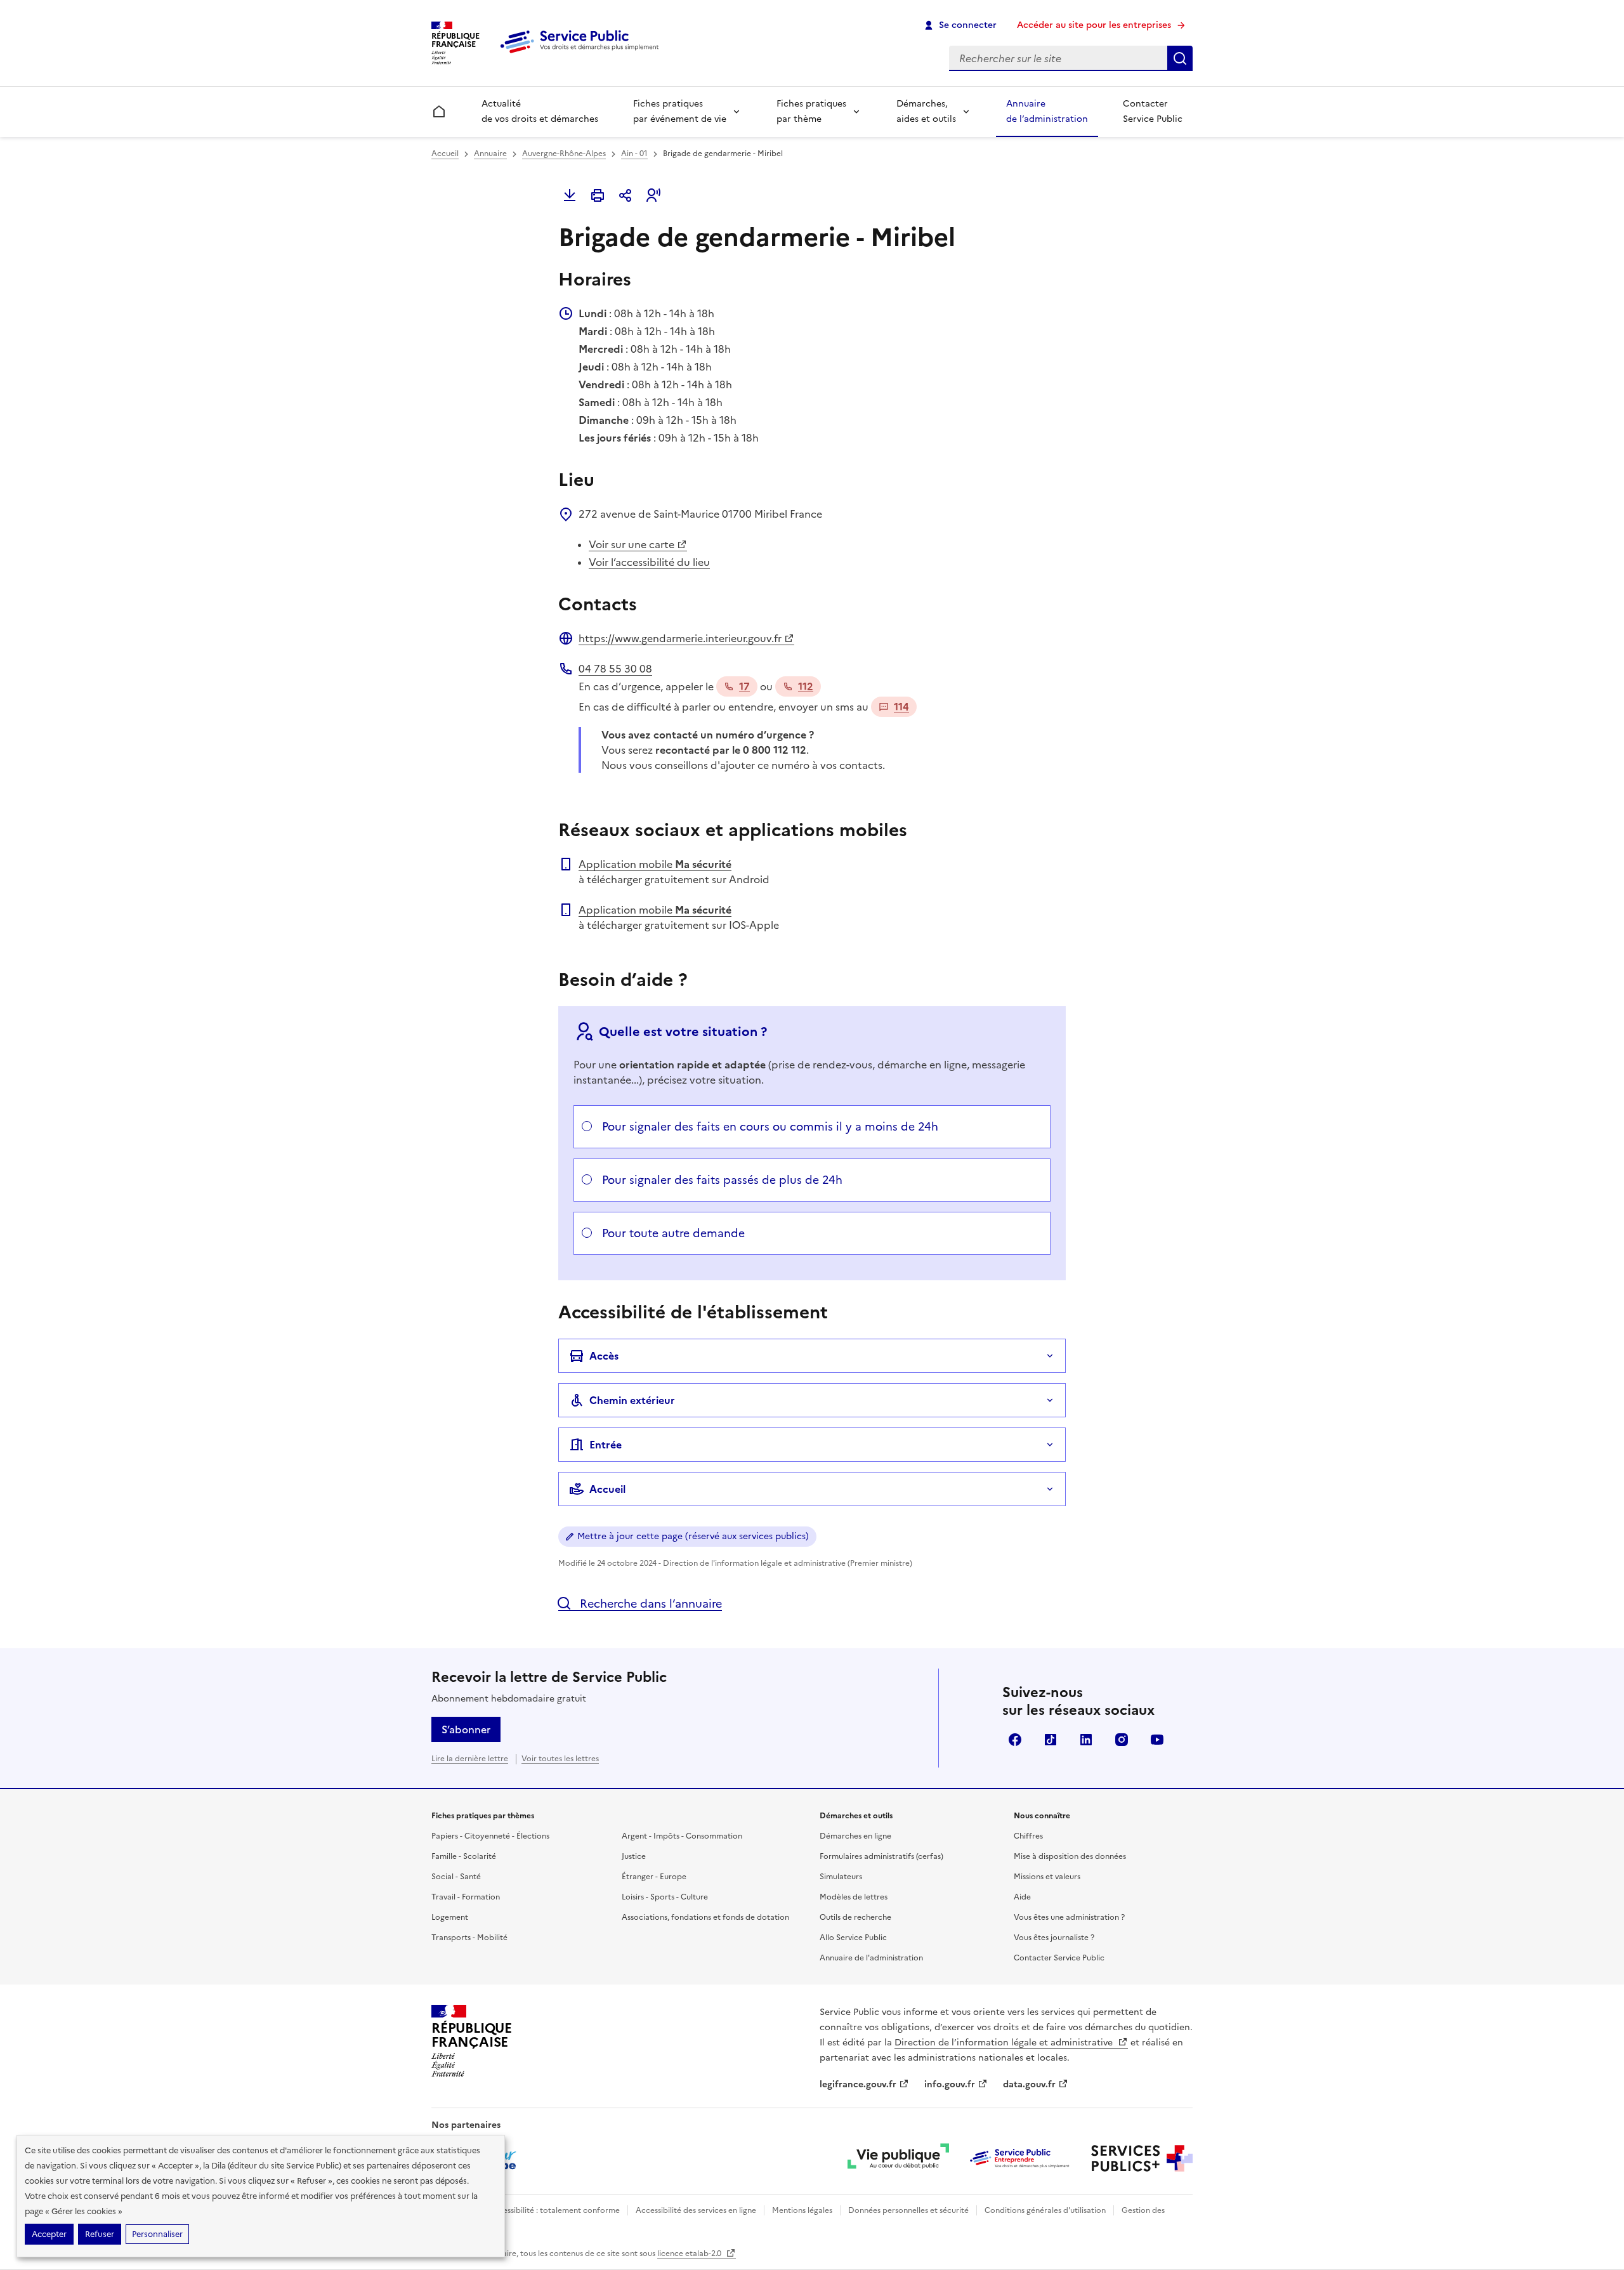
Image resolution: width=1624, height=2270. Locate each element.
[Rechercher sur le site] (1180, 58)
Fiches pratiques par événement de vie (680, 111)
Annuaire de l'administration (871, 1958)
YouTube (1157, 1740)
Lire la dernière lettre (470, 1759)
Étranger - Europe (654, 1877)
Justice (634, 1856)
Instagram (1122, 1740)
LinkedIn (1086, 1740)
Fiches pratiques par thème (811, 111)
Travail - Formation (466, 1897)
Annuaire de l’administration (1047, 111)
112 (806, 686)
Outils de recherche (855, 1917)
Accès (604, 1356)
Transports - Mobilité (469, 1938)
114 (901, 707)
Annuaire (490, 154)
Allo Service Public (853, 1938)
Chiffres (1028, 1836)
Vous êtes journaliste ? (1054, 1938)
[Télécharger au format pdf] (570, 195)
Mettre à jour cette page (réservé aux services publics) (693, 1536)
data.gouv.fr (1029, 2084)
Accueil (445, 154)
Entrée (606, 1445)
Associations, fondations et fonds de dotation (705, 1917)
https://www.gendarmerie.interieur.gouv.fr (680, 638)
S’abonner (466, 1729)
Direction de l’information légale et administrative (1005, 2043)
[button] (653, 195)
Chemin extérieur (632, 1400)
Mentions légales (802, 2210)
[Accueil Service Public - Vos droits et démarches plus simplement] (582, 54)
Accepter (49, 2234)
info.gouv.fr (950, 2084)
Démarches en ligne (855, 1836)
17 (744, 686)
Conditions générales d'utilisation (1045, 2210)
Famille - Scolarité (464, 1856)
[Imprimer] (598, 195)
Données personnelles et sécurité (908, 2210)
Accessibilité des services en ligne (696, 2210)
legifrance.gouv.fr (858, 2084)
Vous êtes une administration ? (1069, 1917)
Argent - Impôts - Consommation (682, 1836)
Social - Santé (456, 1877)
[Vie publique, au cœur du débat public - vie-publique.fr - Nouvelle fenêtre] (898, 2158)
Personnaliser (157, 2234)
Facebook (1015, 1740)
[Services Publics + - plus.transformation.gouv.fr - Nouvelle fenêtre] (1142, 2158)
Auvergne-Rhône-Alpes (564, 154)
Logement (450, 1917)
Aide (1022, 1897)
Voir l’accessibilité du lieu (649, 562)
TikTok (1051, 1740)
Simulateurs (841, 1877)
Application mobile (655, 864)
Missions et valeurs (1047, 1877)
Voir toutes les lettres (560, 1759)
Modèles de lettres (854, 1897)
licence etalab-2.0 (690, 2254)
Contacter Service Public (1153, 111)
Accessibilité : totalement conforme (554, 2210)
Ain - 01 (634, 154)
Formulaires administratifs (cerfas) (881, 1856)
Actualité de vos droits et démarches (540, 111)
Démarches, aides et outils (926, 111)
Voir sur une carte (632, 544)
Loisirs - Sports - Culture (665, 1897)
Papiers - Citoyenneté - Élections (490, 1836)
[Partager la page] (625, 195)
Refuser (100, 2234)
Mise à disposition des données (1070, 1856)
